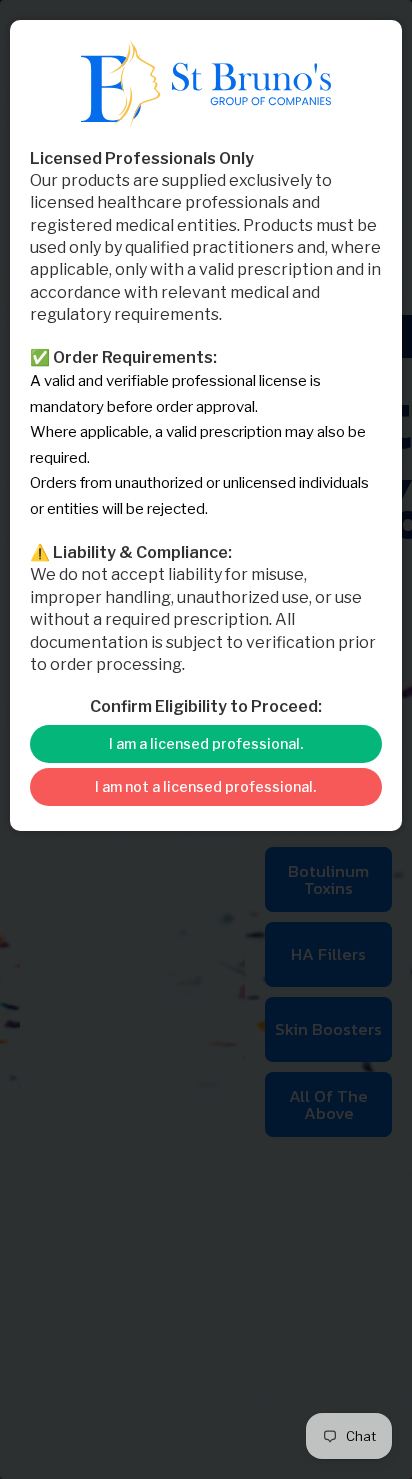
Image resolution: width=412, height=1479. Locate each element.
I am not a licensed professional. (205, 786)
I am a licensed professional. (206, 743)
